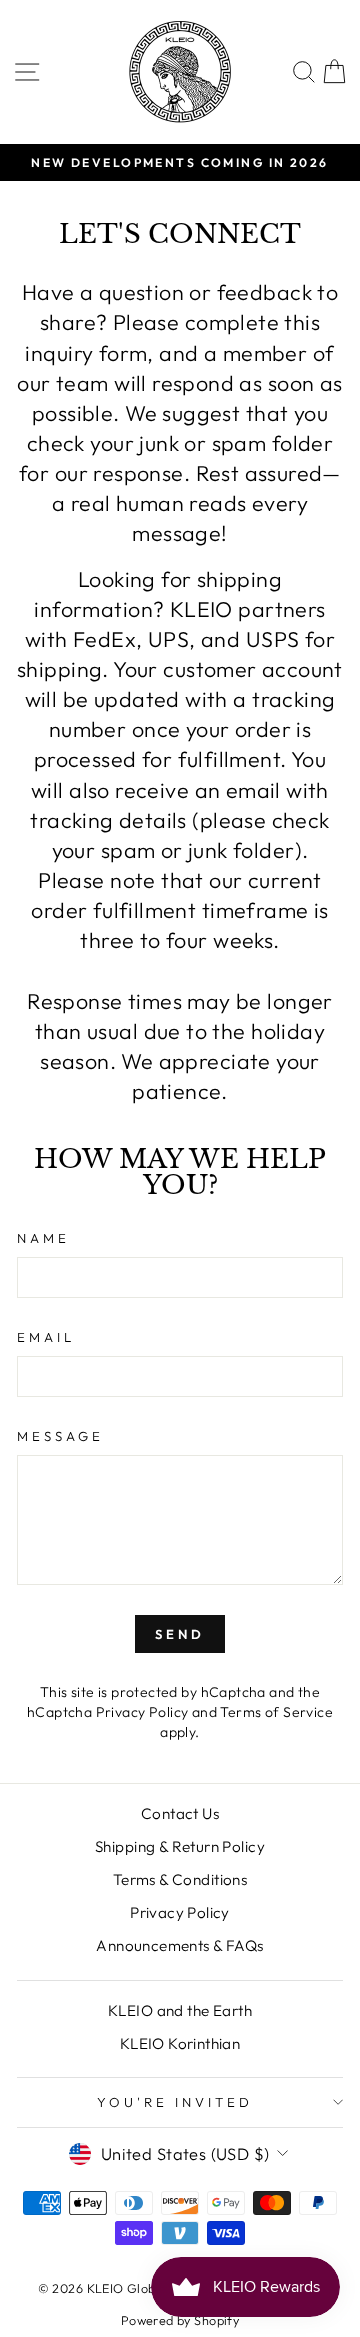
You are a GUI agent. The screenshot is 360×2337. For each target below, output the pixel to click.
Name (43, 1238)
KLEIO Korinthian (180, 2043)
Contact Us (180, 1813)
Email (46, 1337)
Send (180, 1634)
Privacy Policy (142, 1712)
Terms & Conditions (180, 1879)
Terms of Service (276, 1712)
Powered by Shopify (180, 2320)
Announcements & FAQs (179, 1945)
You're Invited (175, 2102)
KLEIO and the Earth (180, 2010)
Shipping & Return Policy (180, 1846)
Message (60, 1436)
